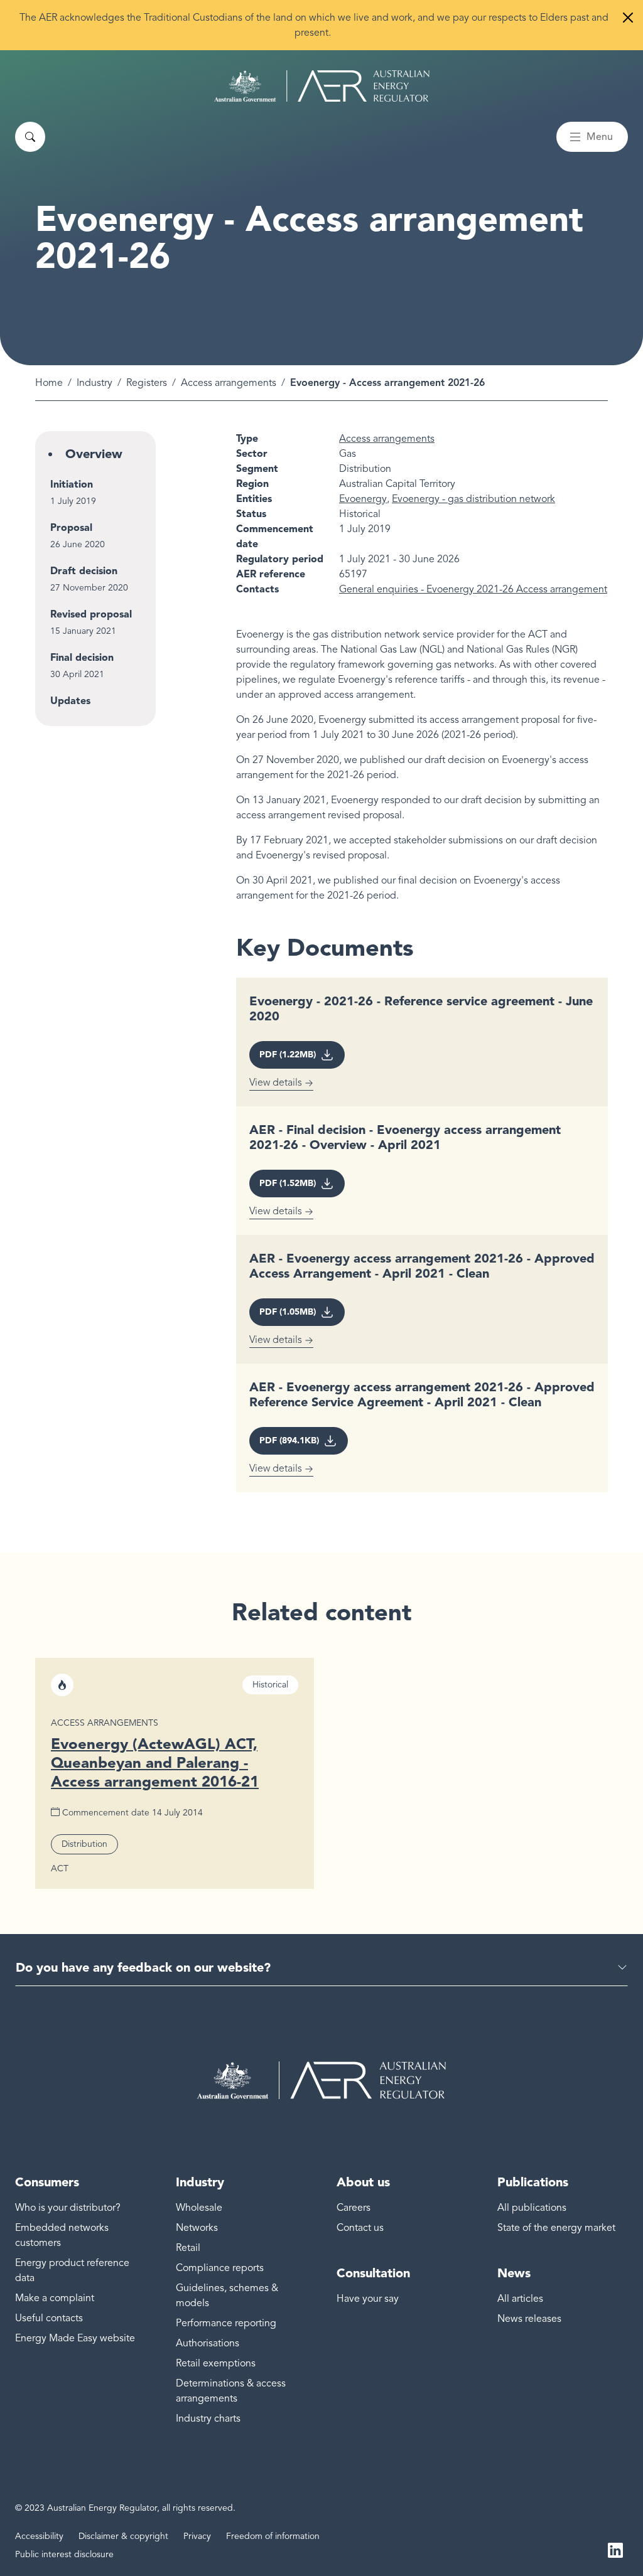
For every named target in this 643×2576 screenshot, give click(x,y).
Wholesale (199, 2208)
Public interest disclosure (64, 2554)
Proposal (71, 527)
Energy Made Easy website (75, 2338)
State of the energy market (556, 2228)
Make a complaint (55, 2298)
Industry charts (208, 2418)
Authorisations (208, 2343)
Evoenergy (363, 499)
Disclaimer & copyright (123, 2536)
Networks (197, 2228)
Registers (147, 383)
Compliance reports (220, 2268)
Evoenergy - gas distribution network (473, 499)
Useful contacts (49, 2318)
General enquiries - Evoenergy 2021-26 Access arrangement (473, 589)
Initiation (72, 484)
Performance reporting (226, 2323)
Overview (94, 454)
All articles (520, 2299)
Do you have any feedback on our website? (143, 1967)
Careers (354, 2208)
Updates (70, 701)
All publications (532, 2208)
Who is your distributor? (68, 2208)
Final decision (82, 657)
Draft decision (84, 571)
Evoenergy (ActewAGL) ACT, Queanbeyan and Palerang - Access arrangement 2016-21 (155, 1762)
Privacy (197, 2536)
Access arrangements (229, 383)
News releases (529, 2319)
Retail (188, 2248)
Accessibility (39, 2536)
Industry (95, 383)
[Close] (628, 18)
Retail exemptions (216, 2363)
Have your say (368, 2299)
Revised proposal (91, 614)
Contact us (360, 2228)
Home (49, 383)
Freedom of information (273, 2536)
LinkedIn (615, 2550)
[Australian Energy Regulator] (322, 86)
